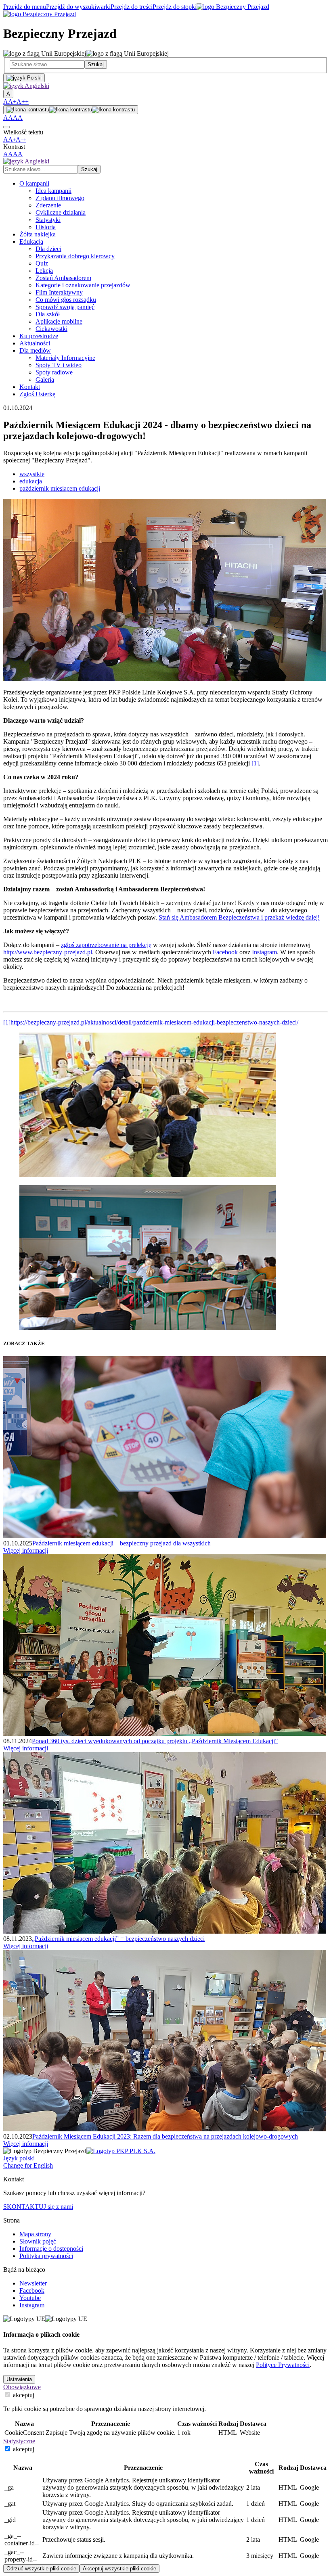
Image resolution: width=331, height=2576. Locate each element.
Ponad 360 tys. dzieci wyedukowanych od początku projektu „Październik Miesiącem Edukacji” (155, 1741)
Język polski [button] (19, 2158)
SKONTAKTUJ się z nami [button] (38, 2207)
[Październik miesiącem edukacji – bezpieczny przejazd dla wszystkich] (165, 1536)
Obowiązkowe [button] (22, 2387)
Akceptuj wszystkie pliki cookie (119, 2569)
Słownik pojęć (38, 2241)
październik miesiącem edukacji (60, 488)
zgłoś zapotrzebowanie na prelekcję (106, 945)
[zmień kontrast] (71, 110)
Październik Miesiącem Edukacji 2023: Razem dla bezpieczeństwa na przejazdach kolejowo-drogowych (165, 2136)
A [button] (6, 101)
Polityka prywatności (46, 2256)
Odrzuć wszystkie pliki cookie (41, 2569)
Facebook (225, 952)
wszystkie (32, 474)
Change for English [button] (28, 2165)
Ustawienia (19, 2379)
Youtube (30, 2298)
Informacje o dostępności (51, 2249)
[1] (255, 763)
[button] (26, 86)
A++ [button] (23, 101)
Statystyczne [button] (19, 2441)
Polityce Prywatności (283, 2365)
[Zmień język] (24, 78)
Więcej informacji (26, 1550)
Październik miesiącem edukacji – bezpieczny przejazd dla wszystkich (122, 1543)
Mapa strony (35, 2234)
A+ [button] (12, 101)
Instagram (264, 952)
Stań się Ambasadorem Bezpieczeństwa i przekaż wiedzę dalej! (239, 917)
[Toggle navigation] (6, 127)
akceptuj (23, 2395)
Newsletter (33, 2283)
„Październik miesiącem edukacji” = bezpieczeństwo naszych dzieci (118, 1939)
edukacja (31, 481)
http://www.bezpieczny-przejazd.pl (48, 952)
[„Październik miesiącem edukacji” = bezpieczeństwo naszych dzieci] (165, 1931)
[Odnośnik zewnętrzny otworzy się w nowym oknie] (121, 2151)
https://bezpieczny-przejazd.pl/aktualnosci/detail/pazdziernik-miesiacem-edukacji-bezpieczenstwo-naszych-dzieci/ (154, 1022)
